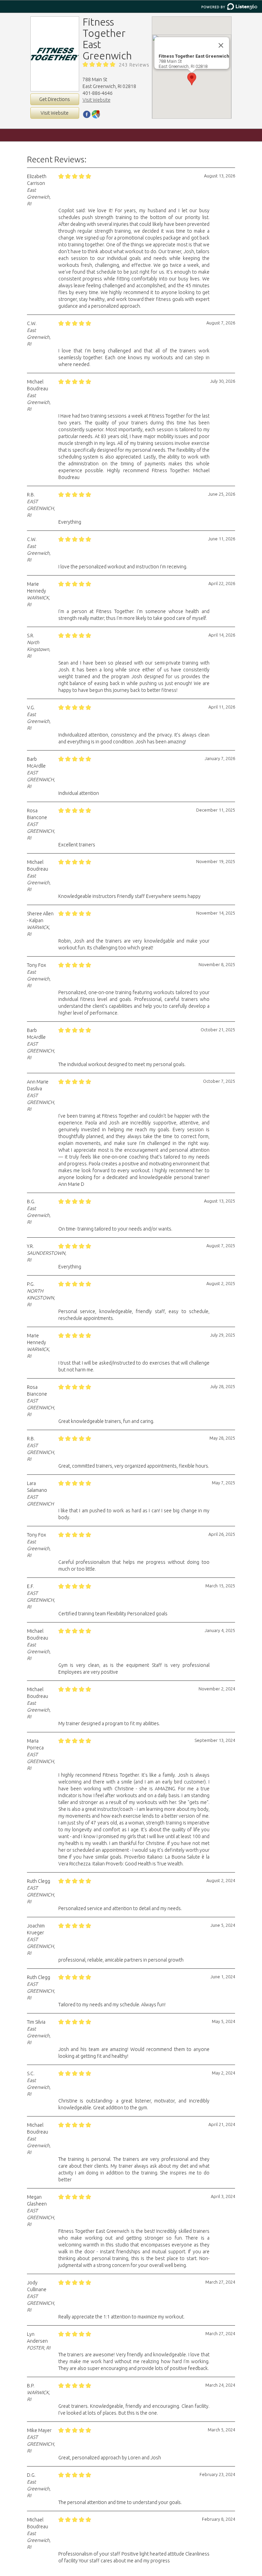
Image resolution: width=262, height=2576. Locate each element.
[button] (192, 79)
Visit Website (55, 113)
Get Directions (55, 99)
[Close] (221, 45)
